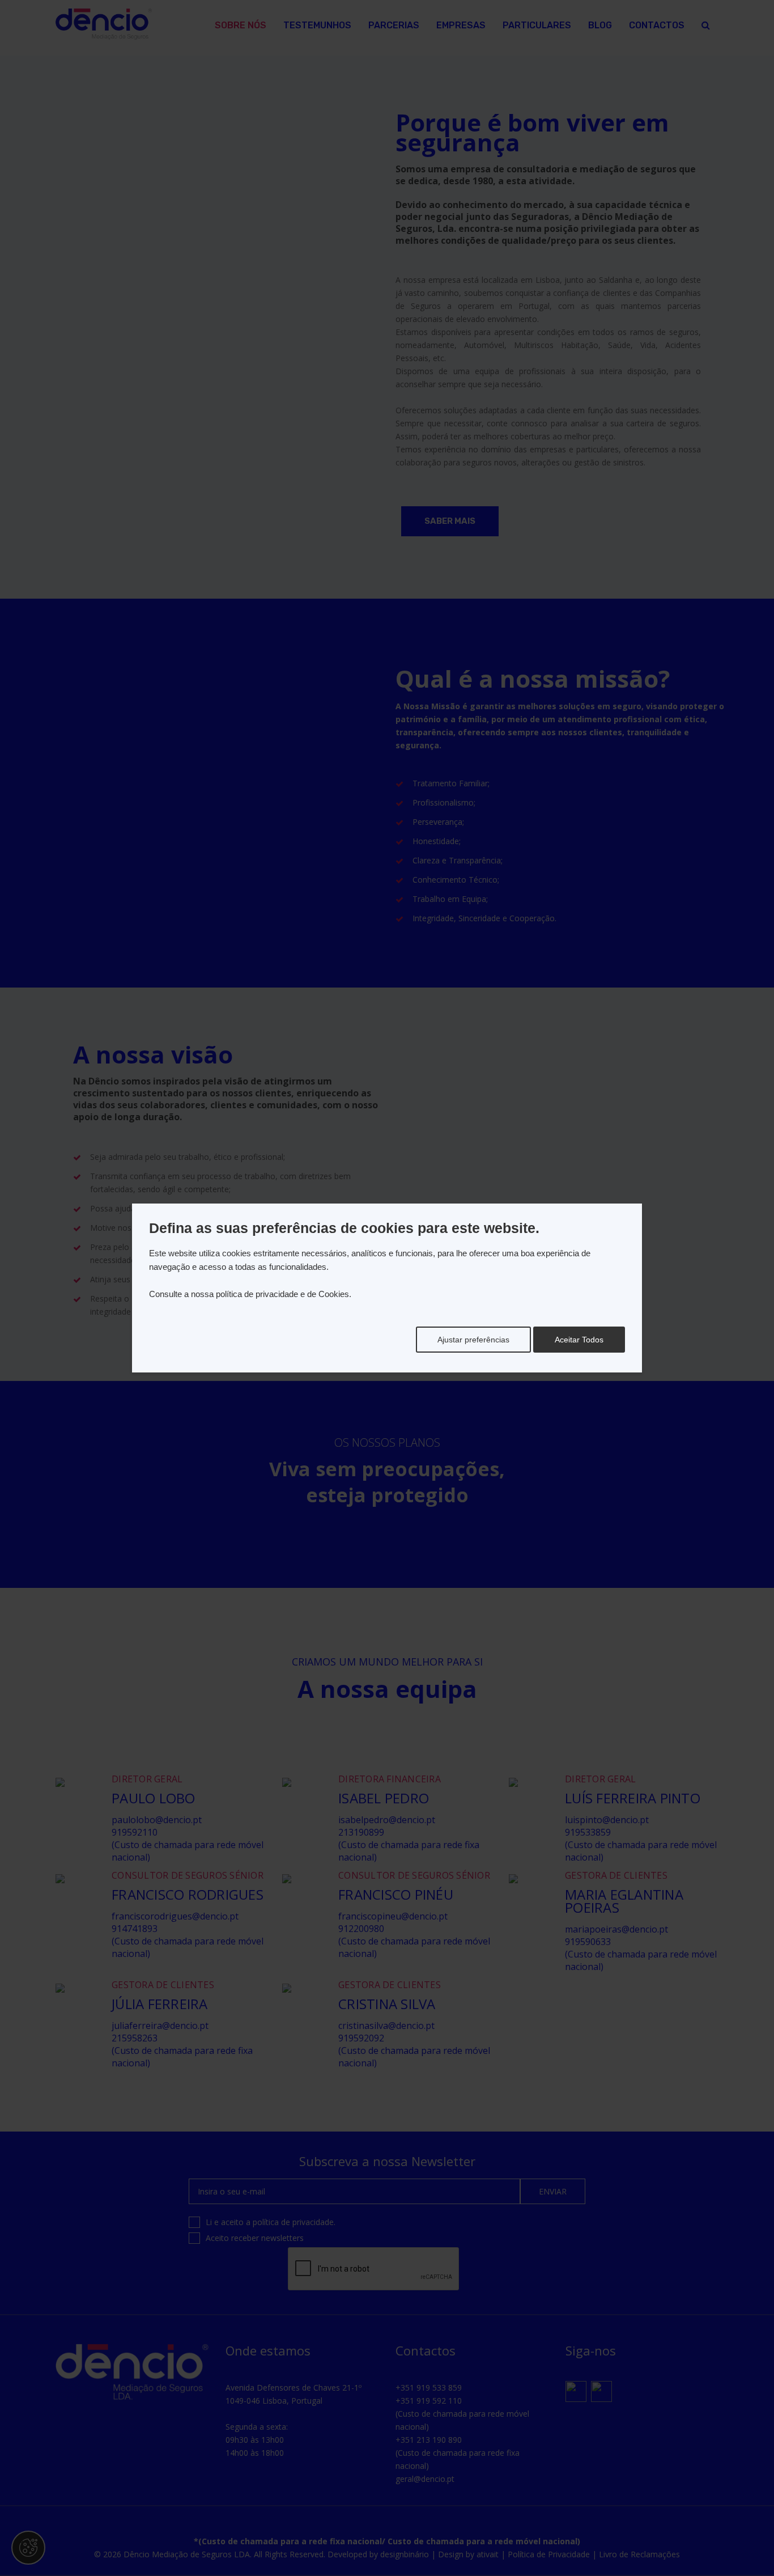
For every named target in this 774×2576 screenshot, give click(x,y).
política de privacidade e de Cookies (282, 1294)
